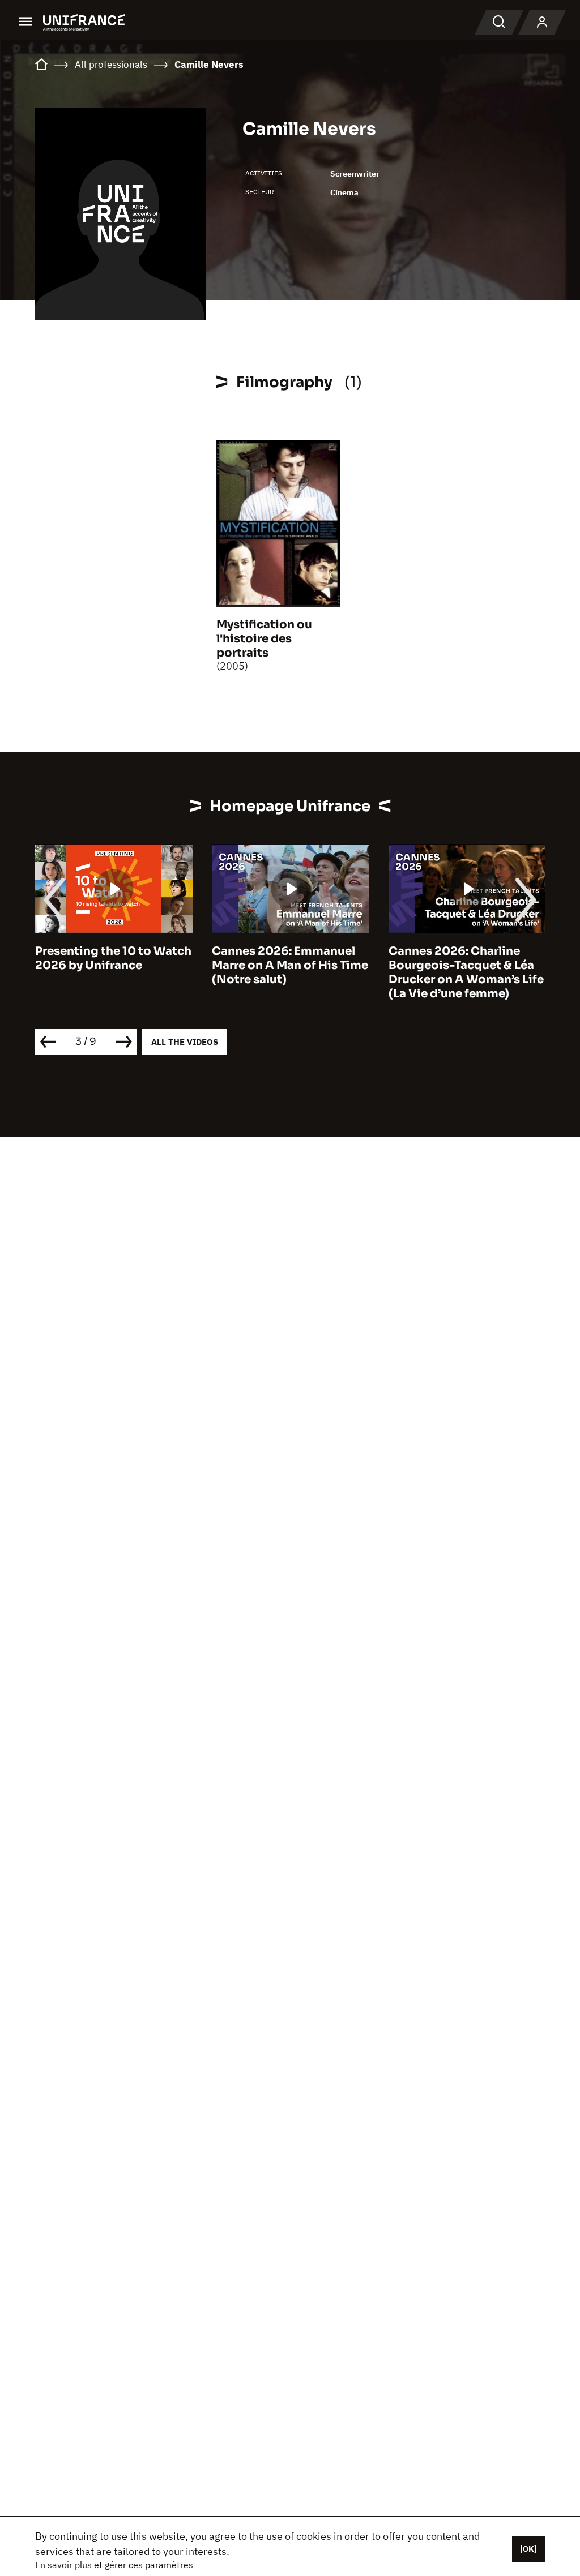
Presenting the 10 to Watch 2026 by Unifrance (113, 958)
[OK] (528, 2549)
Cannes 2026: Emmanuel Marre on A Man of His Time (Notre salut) (290, 965)
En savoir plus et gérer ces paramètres (114, 2565)
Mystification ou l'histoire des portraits (264, 639)
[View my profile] (542, 23)
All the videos (185, 1042)
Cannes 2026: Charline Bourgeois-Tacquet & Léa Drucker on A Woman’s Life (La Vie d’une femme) (466, 972)
